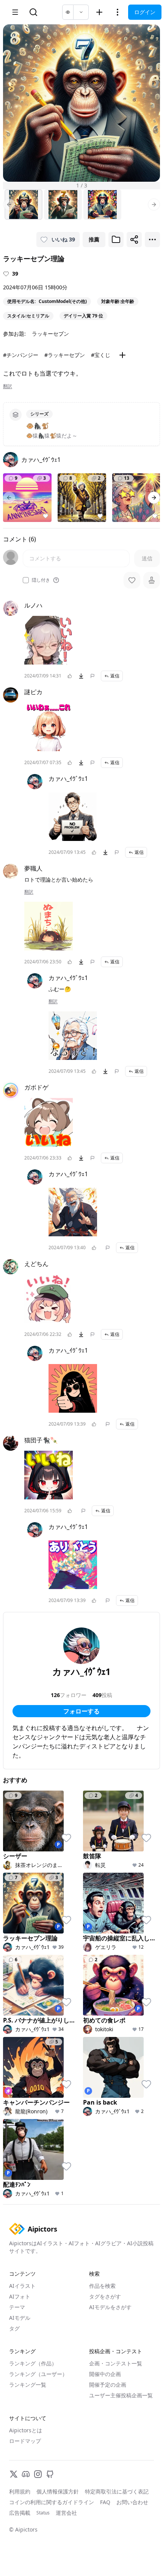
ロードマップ (25, 2441)
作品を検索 (102, 2286)
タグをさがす (105, 2296)
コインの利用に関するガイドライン (52, 2502)
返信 (115, 676)
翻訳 (8, 386)
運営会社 (66, 2513)
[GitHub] (50, 2474)
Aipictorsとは (26, 2430)
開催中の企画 (105, 2374)
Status (43, 2513)
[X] (14, 2474)
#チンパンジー (21, 355)
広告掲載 (20, 2513)
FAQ (105, 2502)
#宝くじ (101, 355)
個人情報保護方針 (58, 2491)
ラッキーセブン (50, 334)
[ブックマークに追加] (116, 240)
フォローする (81, 1711)
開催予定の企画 (108, 2385)
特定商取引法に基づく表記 (117, 2491)
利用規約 (20, 2491)
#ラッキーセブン (65, 355)
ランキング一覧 (28, 2385)
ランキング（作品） (33, 2363)
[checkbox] (26, 580)
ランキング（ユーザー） (38, 2374)
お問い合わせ (132, 2502)
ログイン (145, 12)
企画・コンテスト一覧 (116, 2363)
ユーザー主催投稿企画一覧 (121, 2395)
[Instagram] (38, 2474)
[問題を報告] (92, 676)
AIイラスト (22, 2286)
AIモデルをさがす (110, 2307)
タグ (14, 2328)
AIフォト (20, 2296)
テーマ (17, 2307)
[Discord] (26, 2474)
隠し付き (41, 580)
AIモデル (20, 2318)
